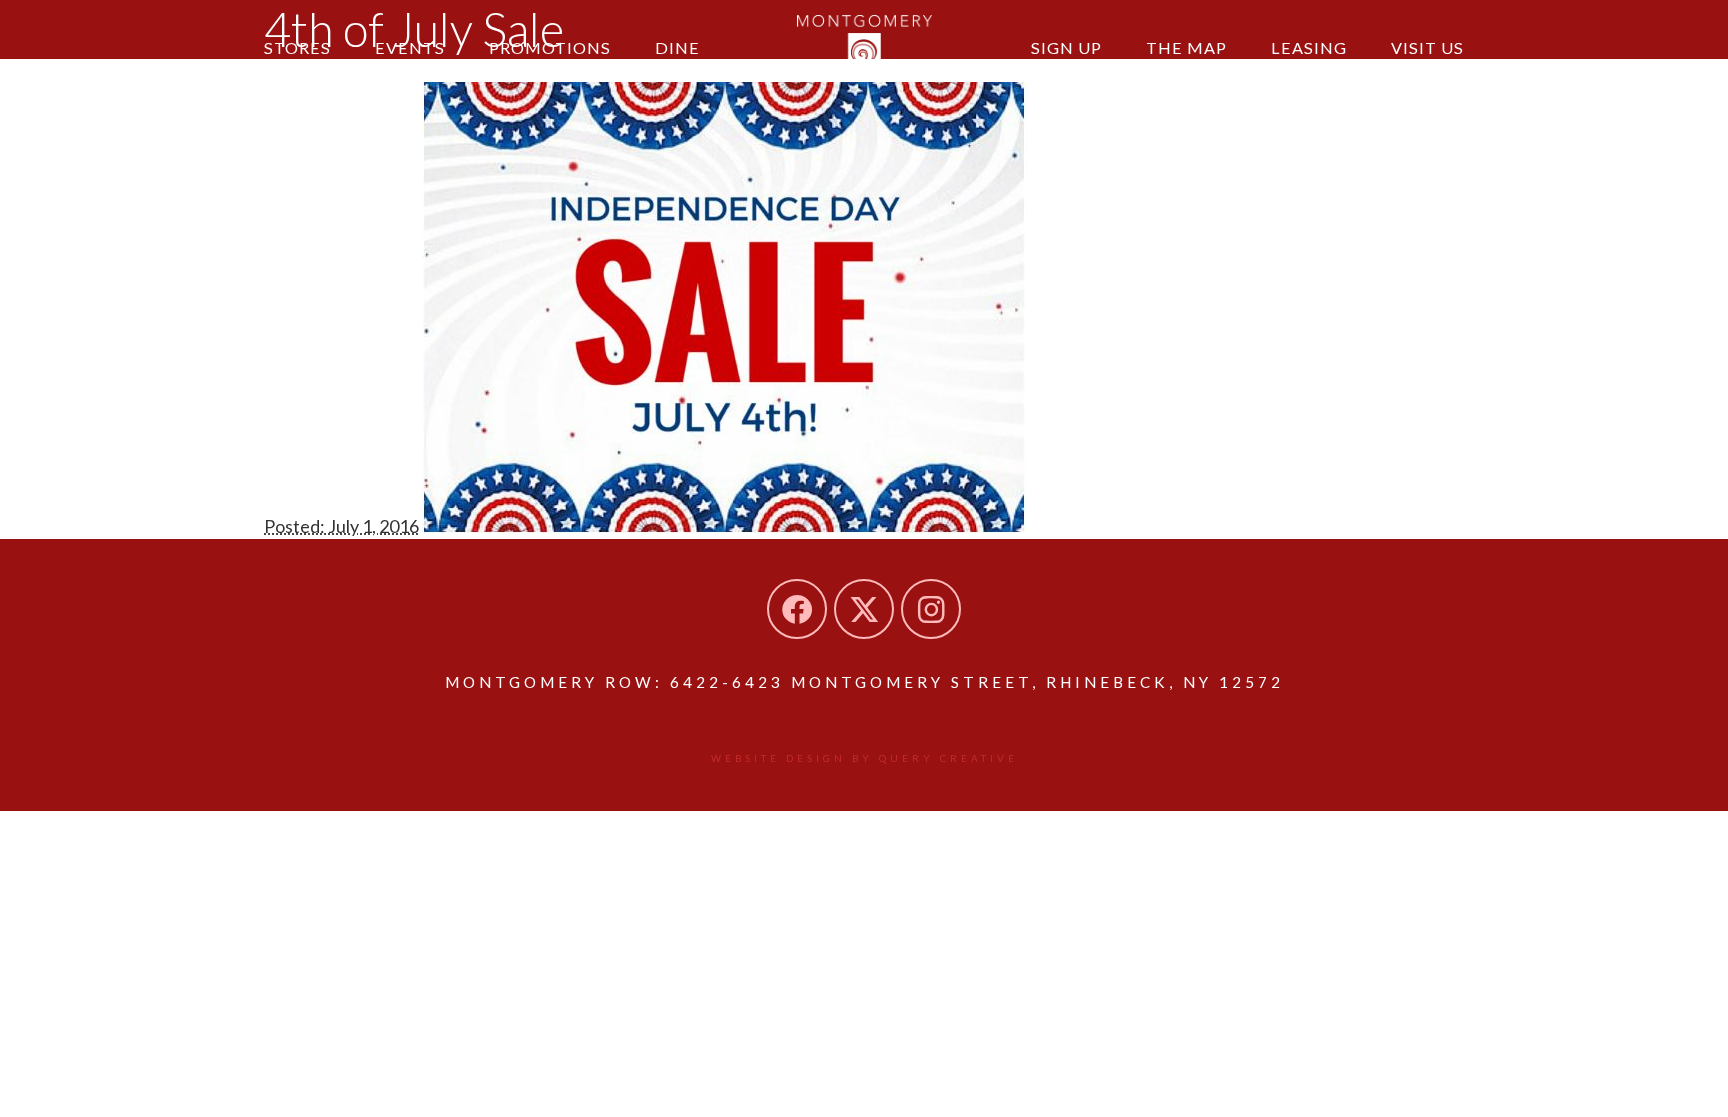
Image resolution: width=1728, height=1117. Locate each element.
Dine (677, 47)
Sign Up (1066, 47)
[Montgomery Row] (864, 45)
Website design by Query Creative (864, 758)
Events (410, 47)
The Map (1186, 47)
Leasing (1309, 47)
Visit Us (1427, 47)
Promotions (550, 47)
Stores (297, 47)
